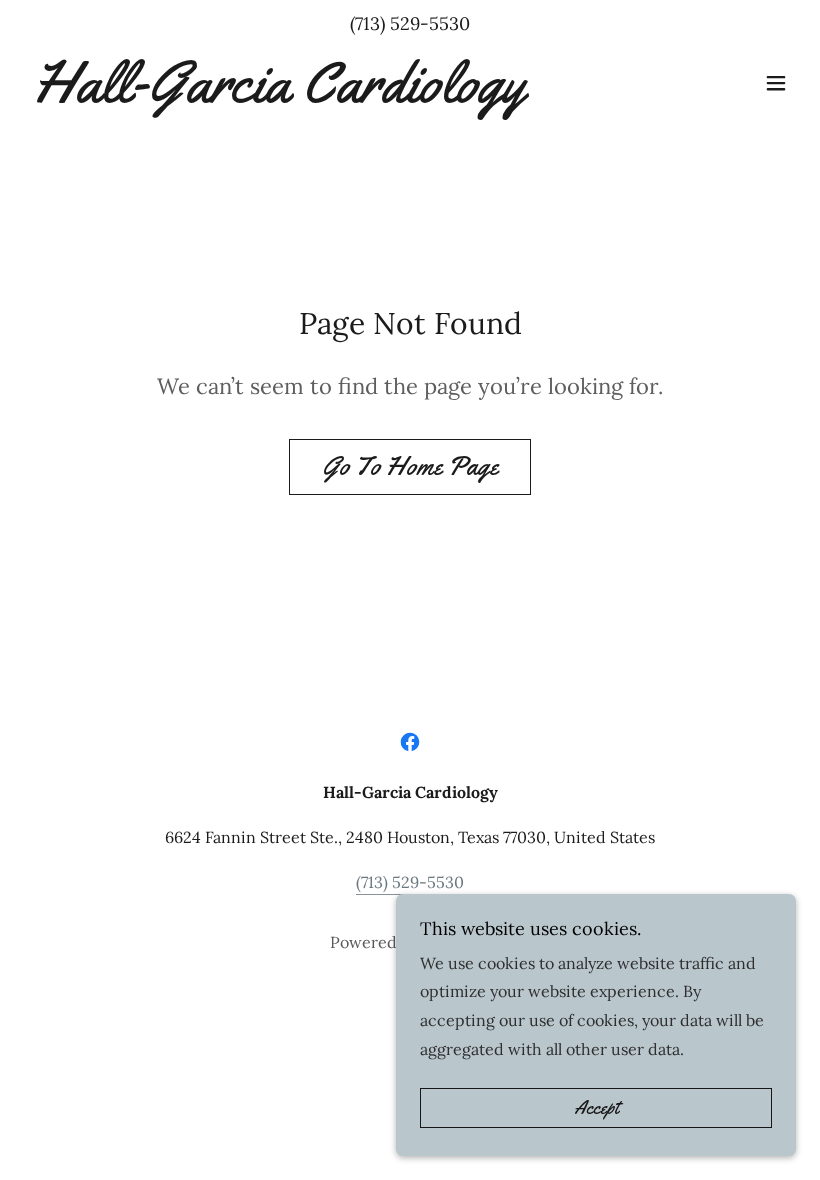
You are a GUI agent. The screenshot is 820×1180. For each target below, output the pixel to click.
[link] (274, 96)
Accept (596, 1108)
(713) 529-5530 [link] (410, 23)
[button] (776, 83)
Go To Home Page (410, 466)
